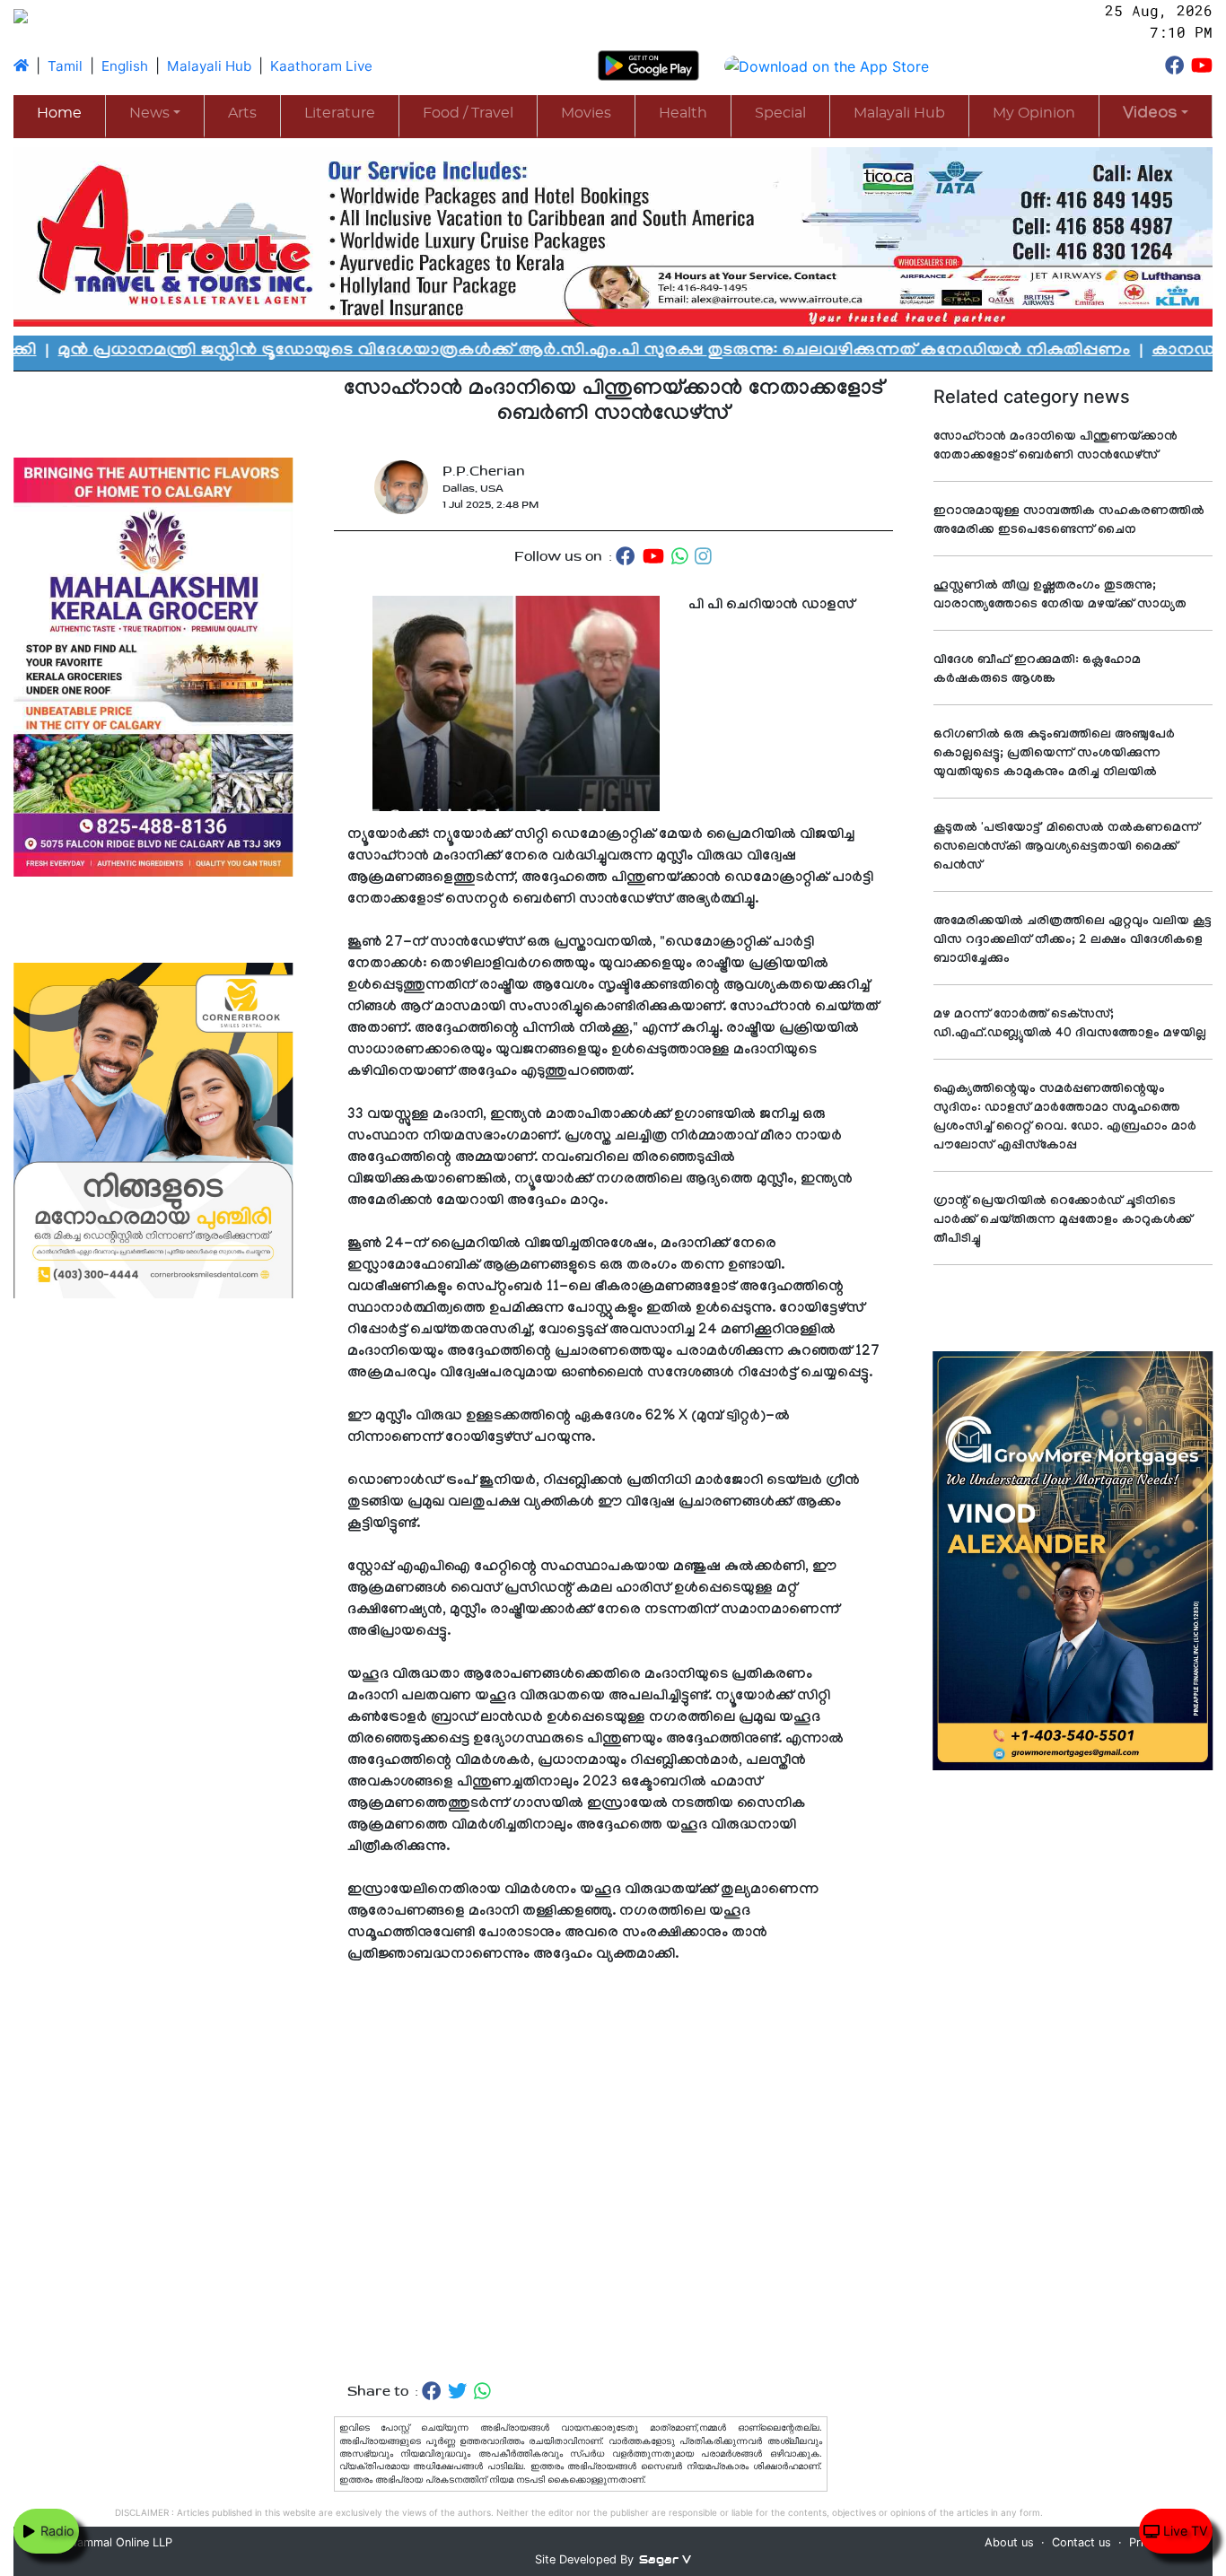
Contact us (1082, 2542)
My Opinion (1034, 113)
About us (1009, 2542)
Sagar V (665, 2559)
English (125, 66)
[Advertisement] (613, 2174)
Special (780, 113)
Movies (586, 113)
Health (683, 113)
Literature (340, 113)
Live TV (1184, 2531)
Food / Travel (468, 113)
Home (59, 113)
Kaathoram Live (321, 66)
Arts (242, 113)
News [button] (149, 113)
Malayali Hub (209, 66)
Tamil (65, 66)
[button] (1156, 115)
